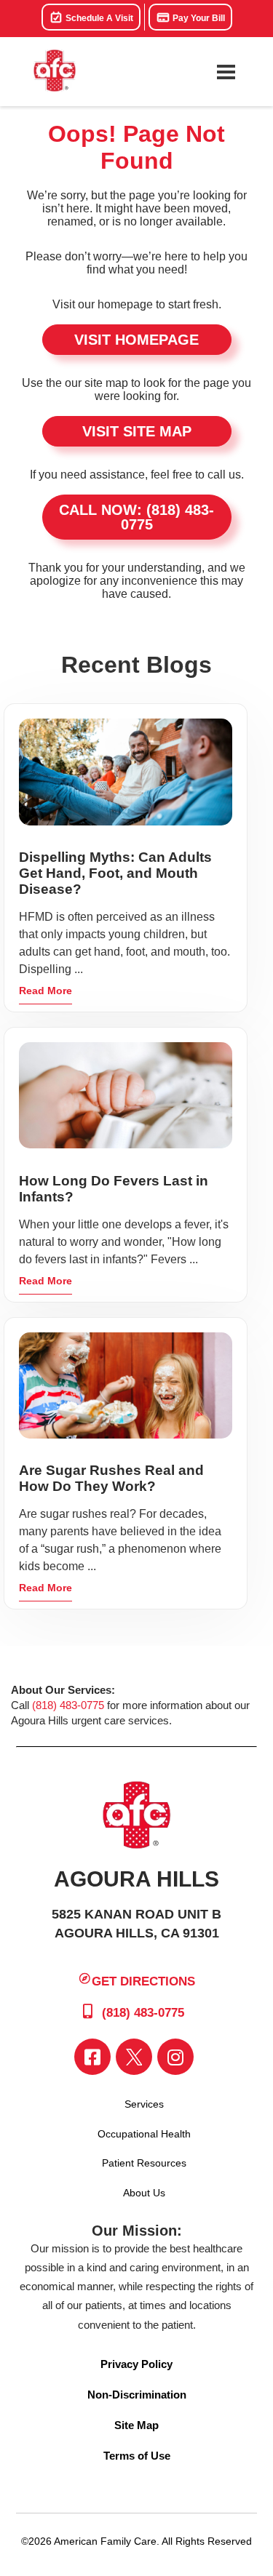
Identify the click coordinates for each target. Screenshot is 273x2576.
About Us (144, 2193)
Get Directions (143, 1981)
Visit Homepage (136, 340)
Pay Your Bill (198, 18)
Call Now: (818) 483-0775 (136, 517)
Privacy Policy (136, 2364)
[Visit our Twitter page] (134, 2057)
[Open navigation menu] (226, 72)
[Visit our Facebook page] (92, 2057)
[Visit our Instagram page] (175, 2057)
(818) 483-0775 (68, 1705)
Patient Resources (144, 2163)
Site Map (136, 2425)
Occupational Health (144, 2134)
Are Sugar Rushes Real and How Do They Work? (111, 1478)
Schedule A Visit (98, 18)
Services (144, 2104)
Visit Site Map (137, 431)
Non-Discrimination (137, 2395)
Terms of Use (137, 2456)
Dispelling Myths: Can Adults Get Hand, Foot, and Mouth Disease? (115, 873)
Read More (45, 991)
